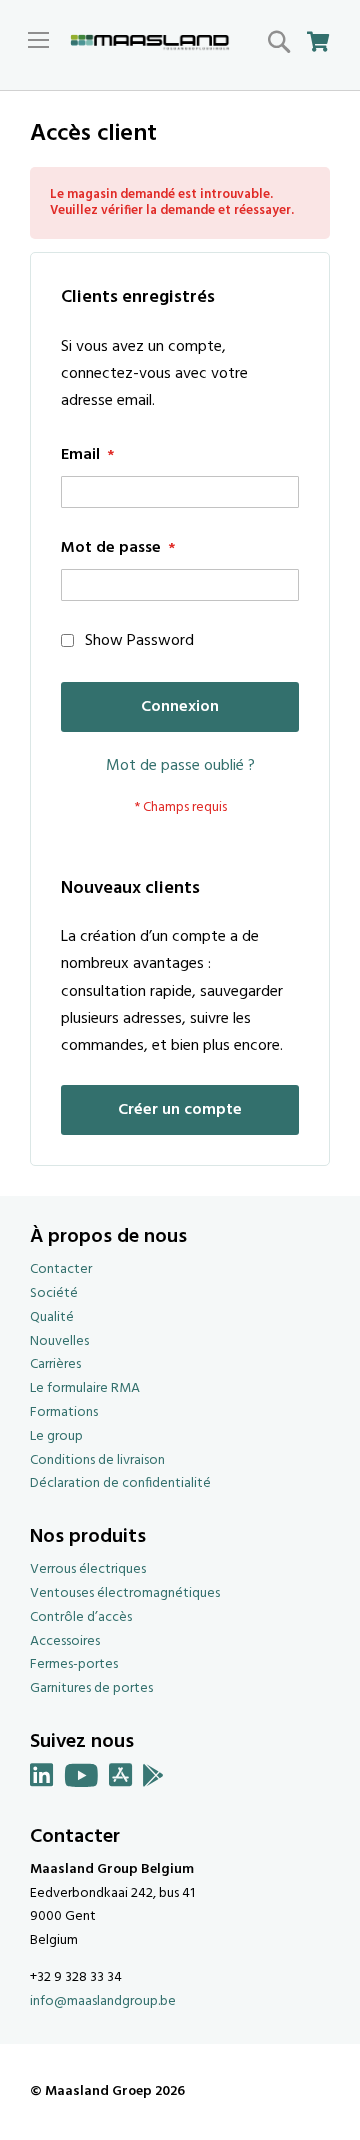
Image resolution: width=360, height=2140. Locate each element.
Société (54, 1293)
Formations (64, 1412)
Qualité (52, 1317)
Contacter (61, 1269)
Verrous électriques (88, 1569)
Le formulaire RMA (85, 1388)
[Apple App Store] (121, 1779)
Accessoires (65, 1641)
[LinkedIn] (42, 1779)
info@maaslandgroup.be (103, 2001)
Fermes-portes (74, 1664)
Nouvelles (59, 1341)
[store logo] (150, 43)
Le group (56, 1436)
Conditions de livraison (97, 1460)
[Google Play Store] (153, 1779)
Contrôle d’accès (81, 1617)
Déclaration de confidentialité (120, 1483)
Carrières (55, 1364)
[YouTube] (81, 1779)
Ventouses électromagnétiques (125, 1593)
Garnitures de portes (91, 1688)
